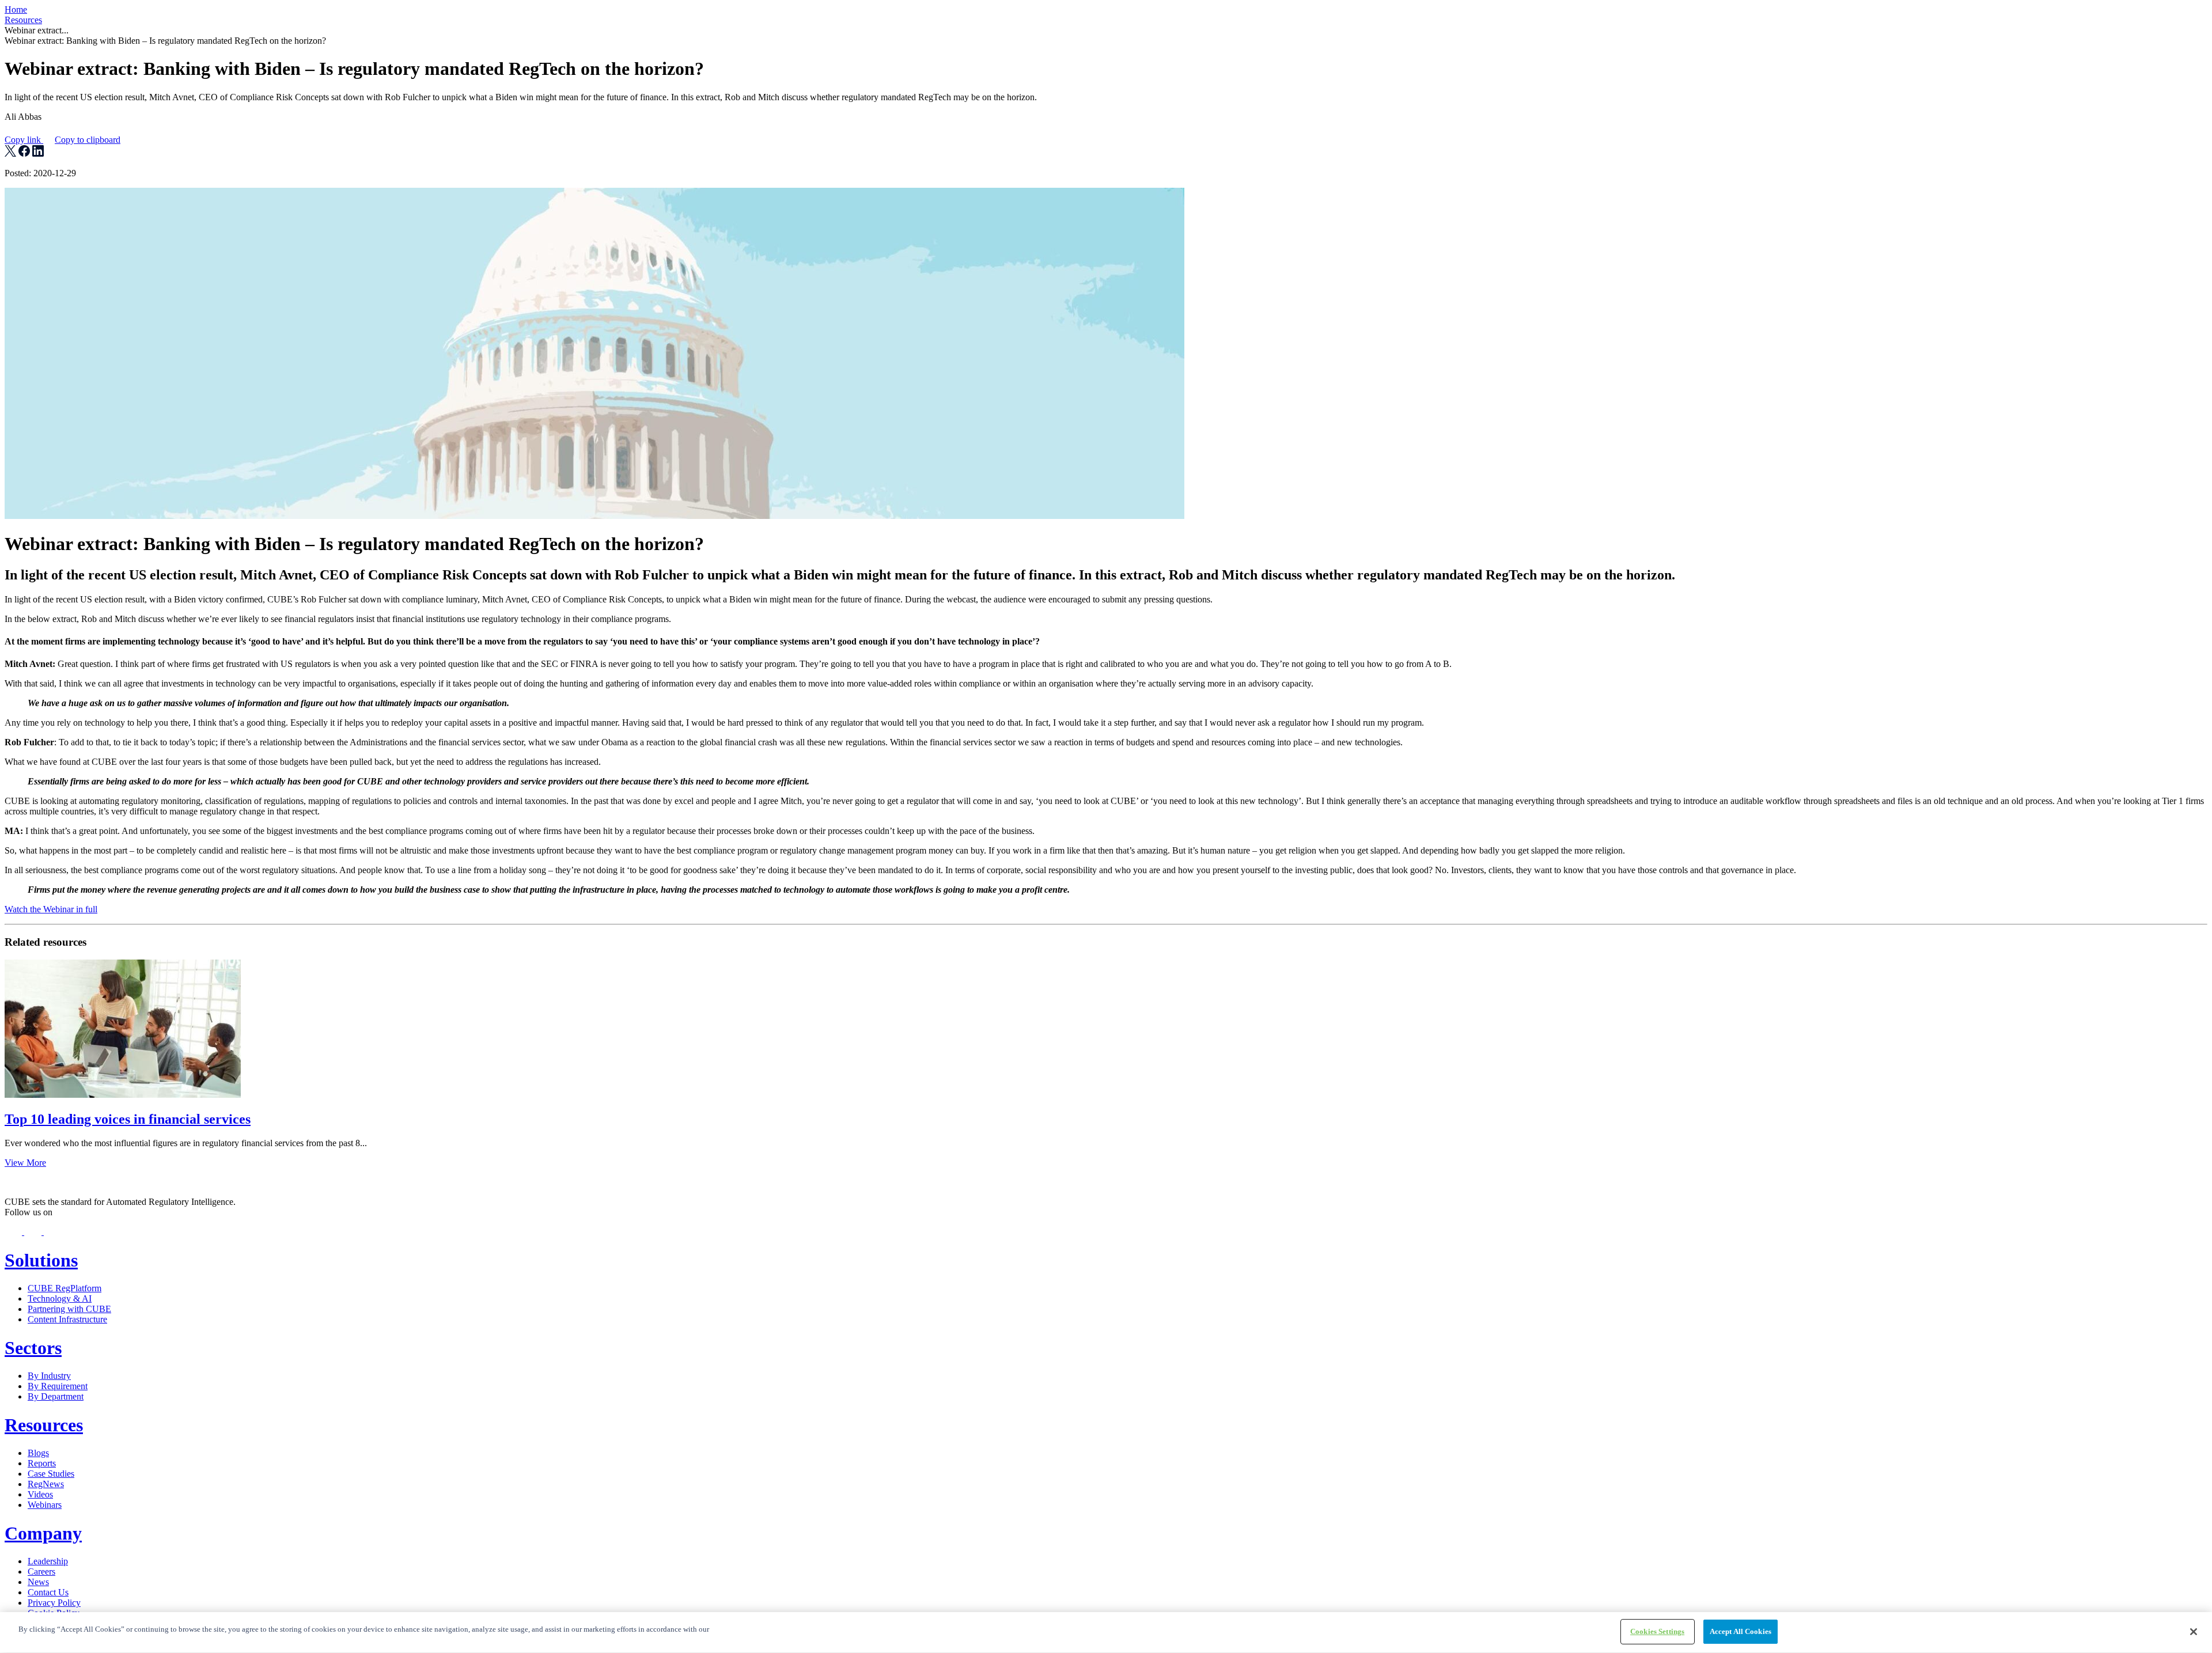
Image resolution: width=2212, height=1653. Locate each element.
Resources (23, 20)
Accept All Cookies (1741, 1631)
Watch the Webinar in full (51, 909)
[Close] (2194, 1632)
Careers (41, 1572)
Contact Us (48, 1592)
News (38, 1582)
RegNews (46, 1484)
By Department (56, 1396)
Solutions (41, 1260)
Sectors (33, 1348)
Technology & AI (60, 1298)
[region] (1106, 1633)
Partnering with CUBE (69, 1309)
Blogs (38, 1453)
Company (43, 1533)
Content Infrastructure (67, 1319)
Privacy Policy (54, 1603)
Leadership (48, 1561)
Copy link (63, 140)
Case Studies (51, 1474)
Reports (42, 1463)
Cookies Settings (1657, 1631)
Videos (40, 1494)
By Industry (49, 1376)
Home (16, 10)
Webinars (45, 1505)
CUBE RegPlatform (65, 1288)
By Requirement (58, 1386)
